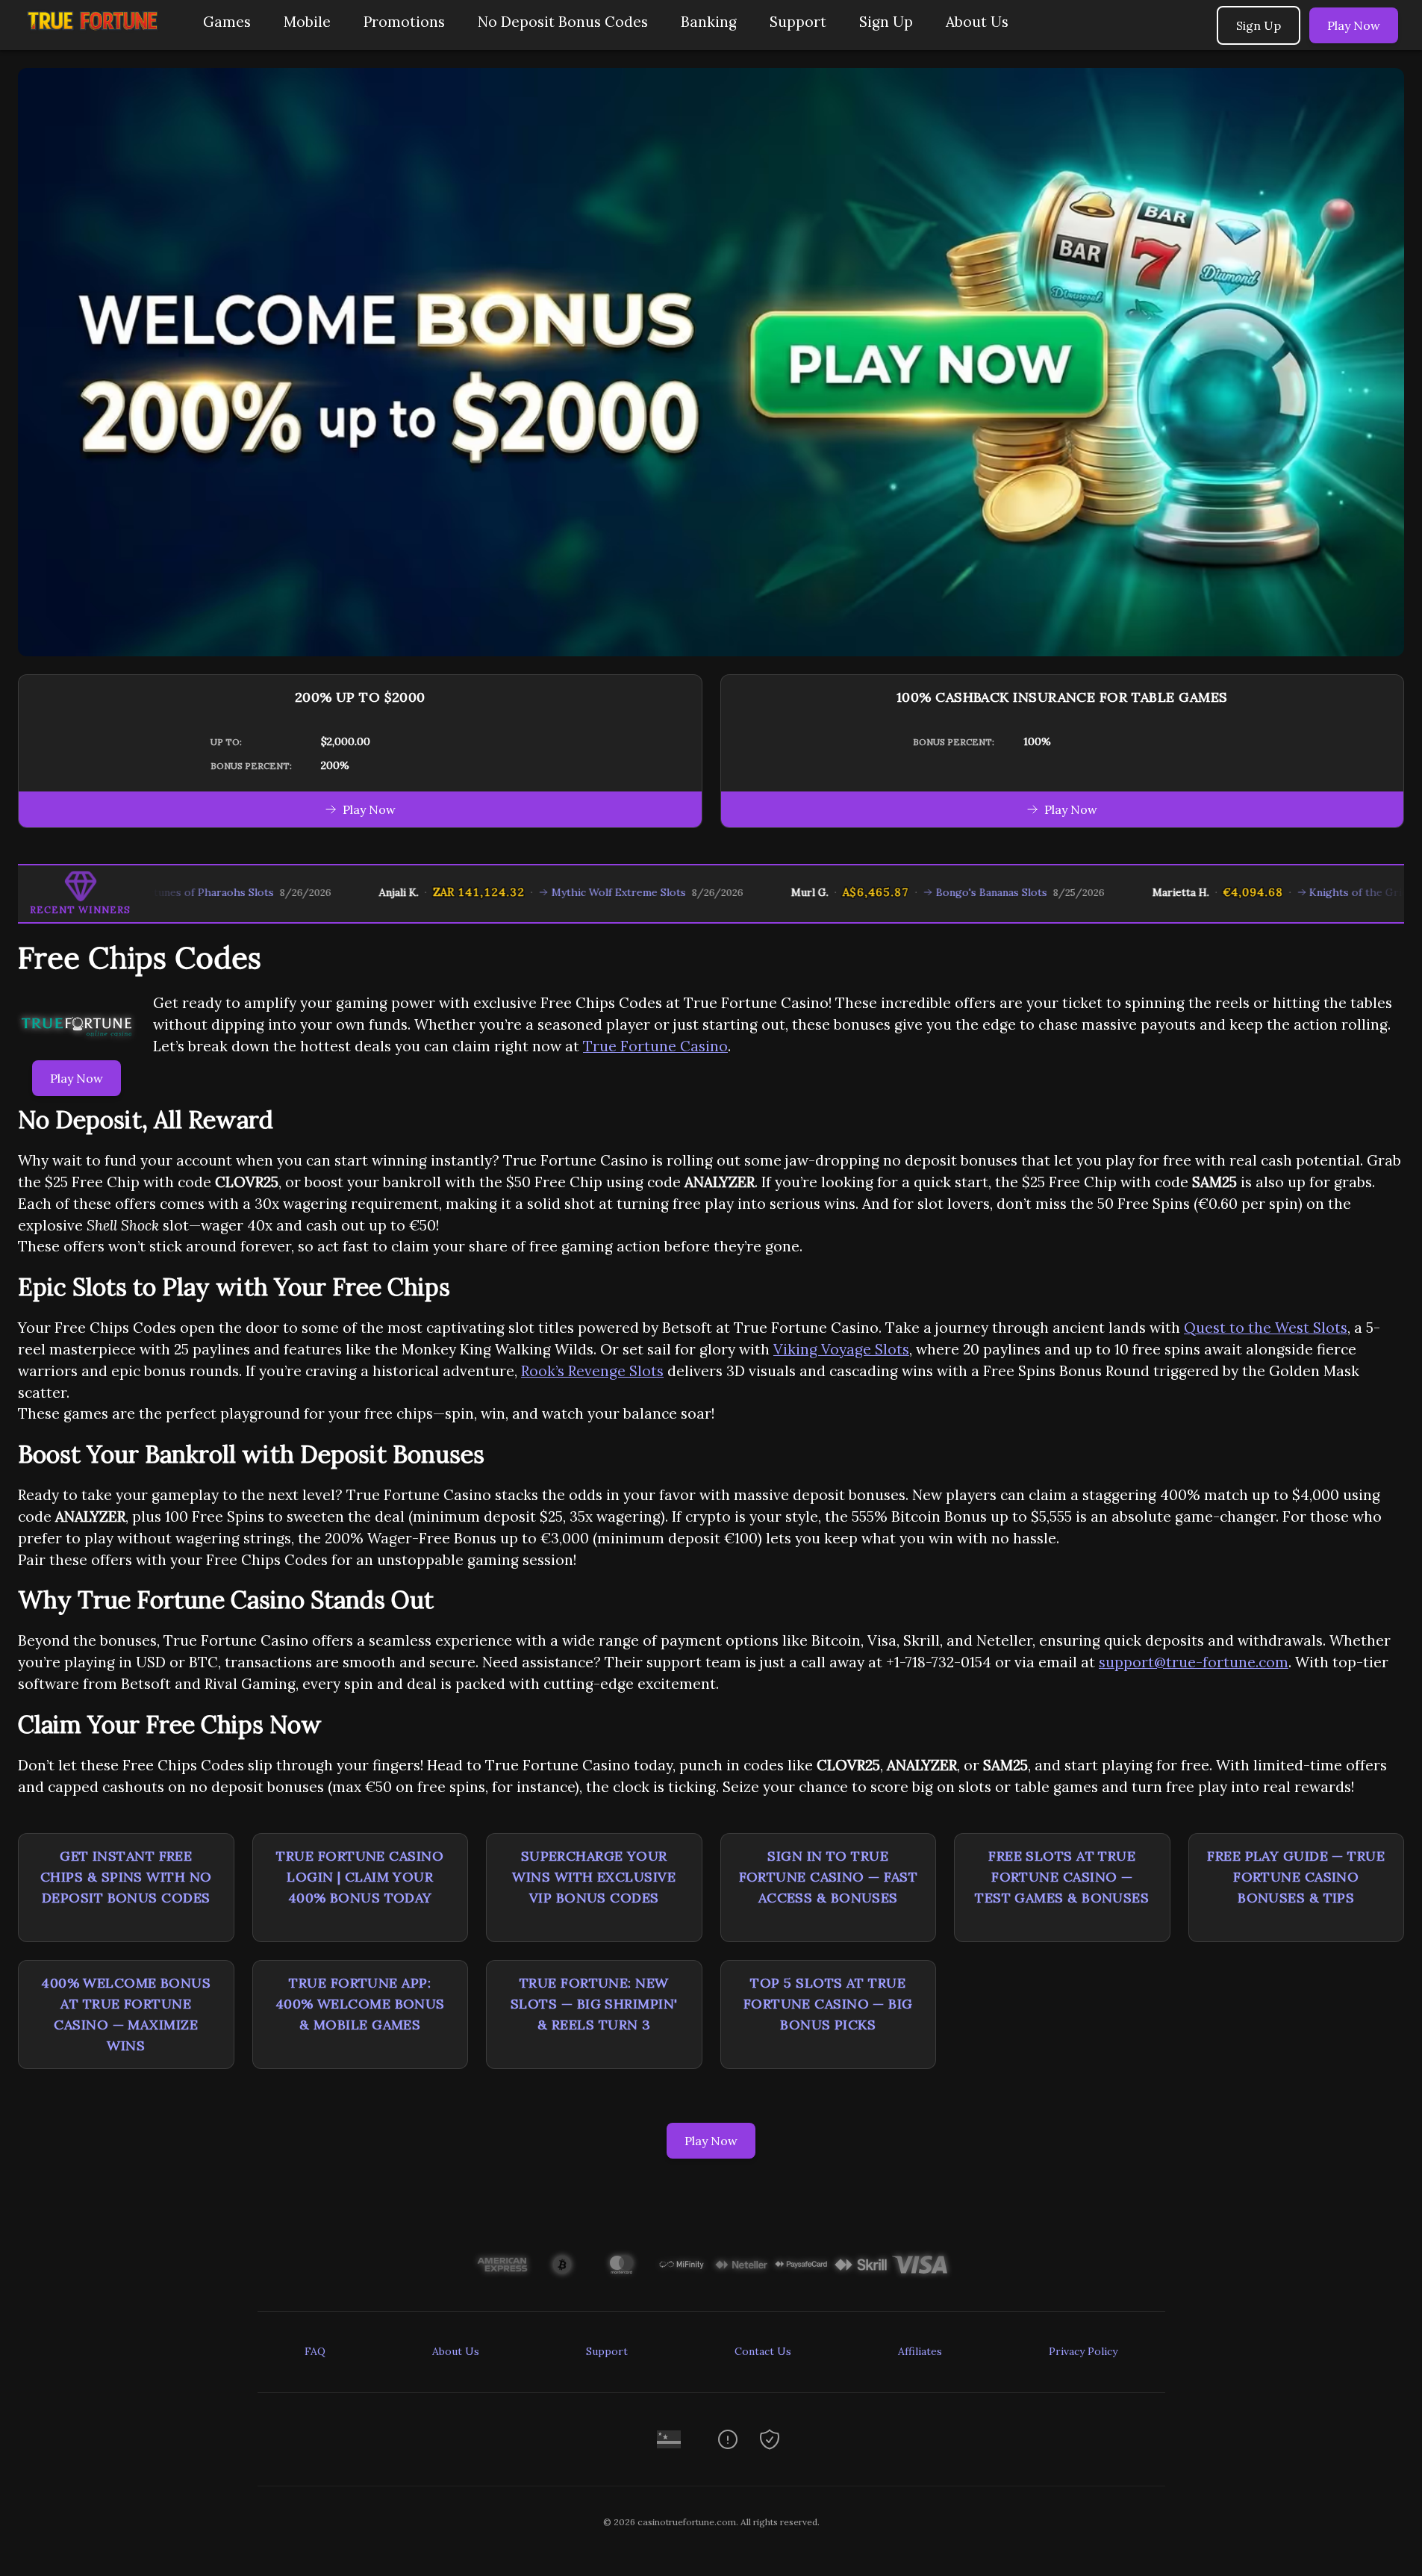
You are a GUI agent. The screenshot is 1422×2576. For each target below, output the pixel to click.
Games (227, 22)
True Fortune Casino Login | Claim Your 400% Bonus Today (360, 1877)
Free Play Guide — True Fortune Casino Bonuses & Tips (1296, 1877)
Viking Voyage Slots (841, 1349)
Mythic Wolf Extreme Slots (535, 892)
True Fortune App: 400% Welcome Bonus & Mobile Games (360, 2004)
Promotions (404, 22)
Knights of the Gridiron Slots (1300, 892)
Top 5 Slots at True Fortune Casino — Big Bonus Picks (828, 2004)
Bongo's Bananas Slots (908, 892)
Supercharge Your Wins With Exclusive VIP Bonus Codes (594, 1877)
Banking (709, 22)
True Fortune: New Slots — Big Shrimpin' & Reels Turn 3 (594, 2004)
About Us (977, 22)
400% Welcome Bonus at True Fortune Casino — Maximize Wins (126, 2014)
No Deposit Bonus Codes (563, 22)
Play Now (1354, 25)
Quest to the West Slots (1266, 1328)
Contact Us (763, 2351)
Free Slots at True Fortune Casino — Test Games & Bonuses (1062, 1877)
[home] (99, 39)
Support (798, 22)
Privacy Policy (1083, 2351)
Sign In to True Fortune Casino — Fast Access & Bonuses (828, 1877)
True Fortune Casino (655, 1046)
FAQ (315, 2351)
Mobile (307, 22)
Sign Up (886, 22)
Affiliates (920, 2351)
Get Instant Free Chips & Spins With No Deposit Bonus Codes (126, 1877)
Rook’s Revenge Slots (592, 1371)
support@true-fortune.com (1194, 1662)
